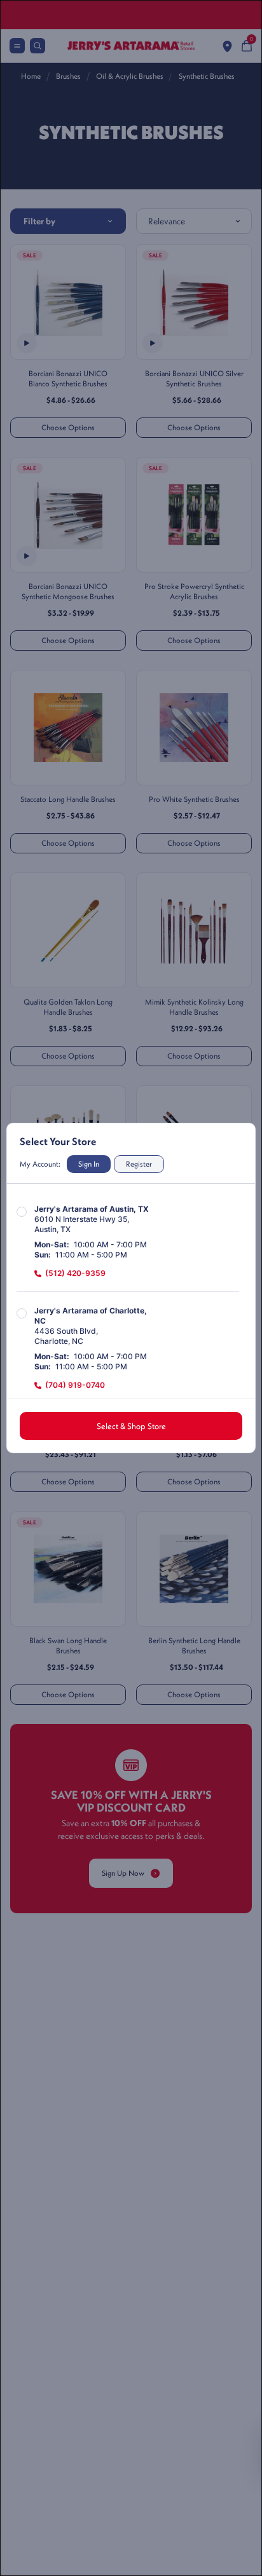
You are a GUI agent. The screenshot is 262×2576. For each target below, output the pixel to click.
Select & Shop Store (131, 1426)
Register (139, 1164)
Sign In (89, 1164)
